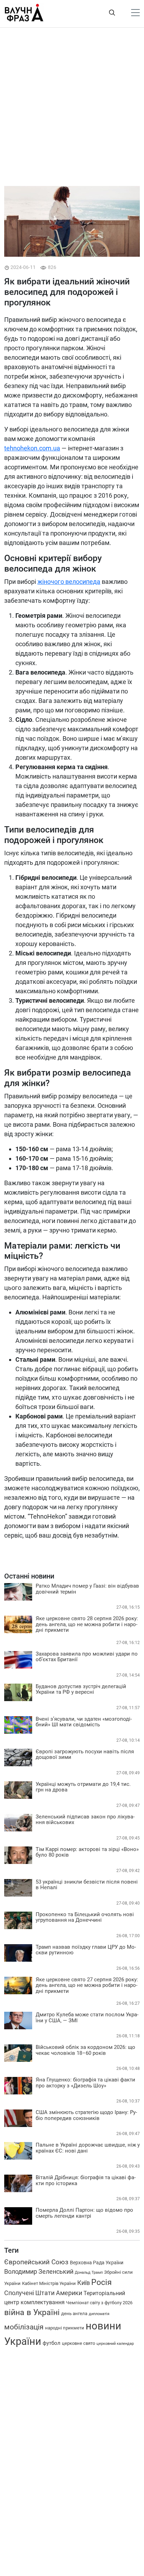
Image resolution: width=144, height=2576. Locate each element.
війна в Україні (32, 2312)
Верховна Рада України (97, 2263)
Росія (102, 2282)
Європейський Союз (36, 2262)
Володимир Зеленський (39, 2272)
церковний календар (115, 2343)
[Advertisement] (72, 107)
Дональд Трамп (89, 2273)
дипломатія (99, 2314)
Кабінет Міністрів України (49, 2283)
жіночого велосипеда (69, 582)
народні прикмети (65, 2328)
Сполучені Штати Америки (43, 2293)
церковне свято (78, 2343)
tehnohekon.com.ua (32, 448)
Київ (84, 2283)
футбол (52, 2343)
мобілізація (24, 2327)
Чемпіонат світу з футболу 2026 (99, 2303)
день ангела (74, 2313)
